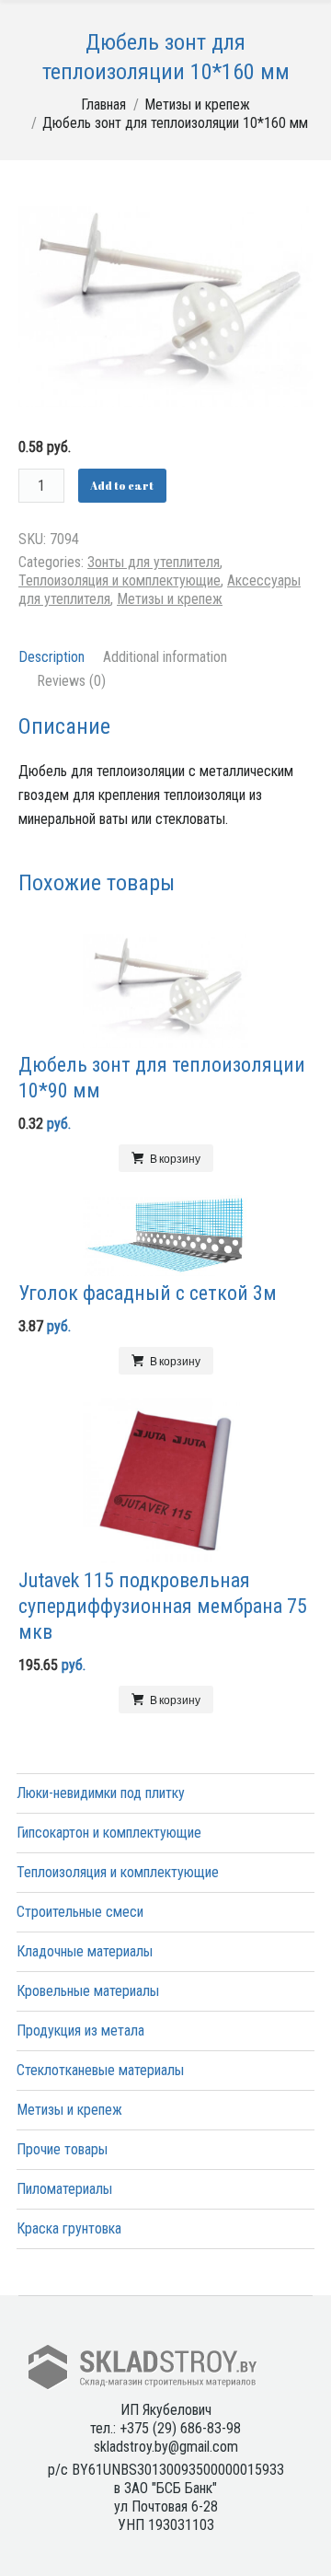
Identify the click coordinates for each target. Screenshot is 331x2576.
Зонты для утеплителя (154, 562)
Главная (103, 104)
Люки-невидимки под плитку (101, 1793)
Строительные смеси (80, 1912)
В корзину (175, 1158)
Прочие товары (62, 2149)
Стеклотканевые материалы (100, 2070)
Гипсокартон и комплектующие (109, 1833)
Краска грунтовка (69, 2228)
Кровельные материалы (88, 1991)
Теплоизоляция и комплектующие (120, 580)
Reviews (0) (71, 681)
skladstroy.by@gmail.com (166, 2447)
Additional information (165, 657)
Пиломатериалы (64, 2189)
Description (51, 657)
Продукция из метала (80, 2031)
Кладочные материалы (85, 1951)
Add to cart (122, 485)
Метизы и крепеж (197, 104)
